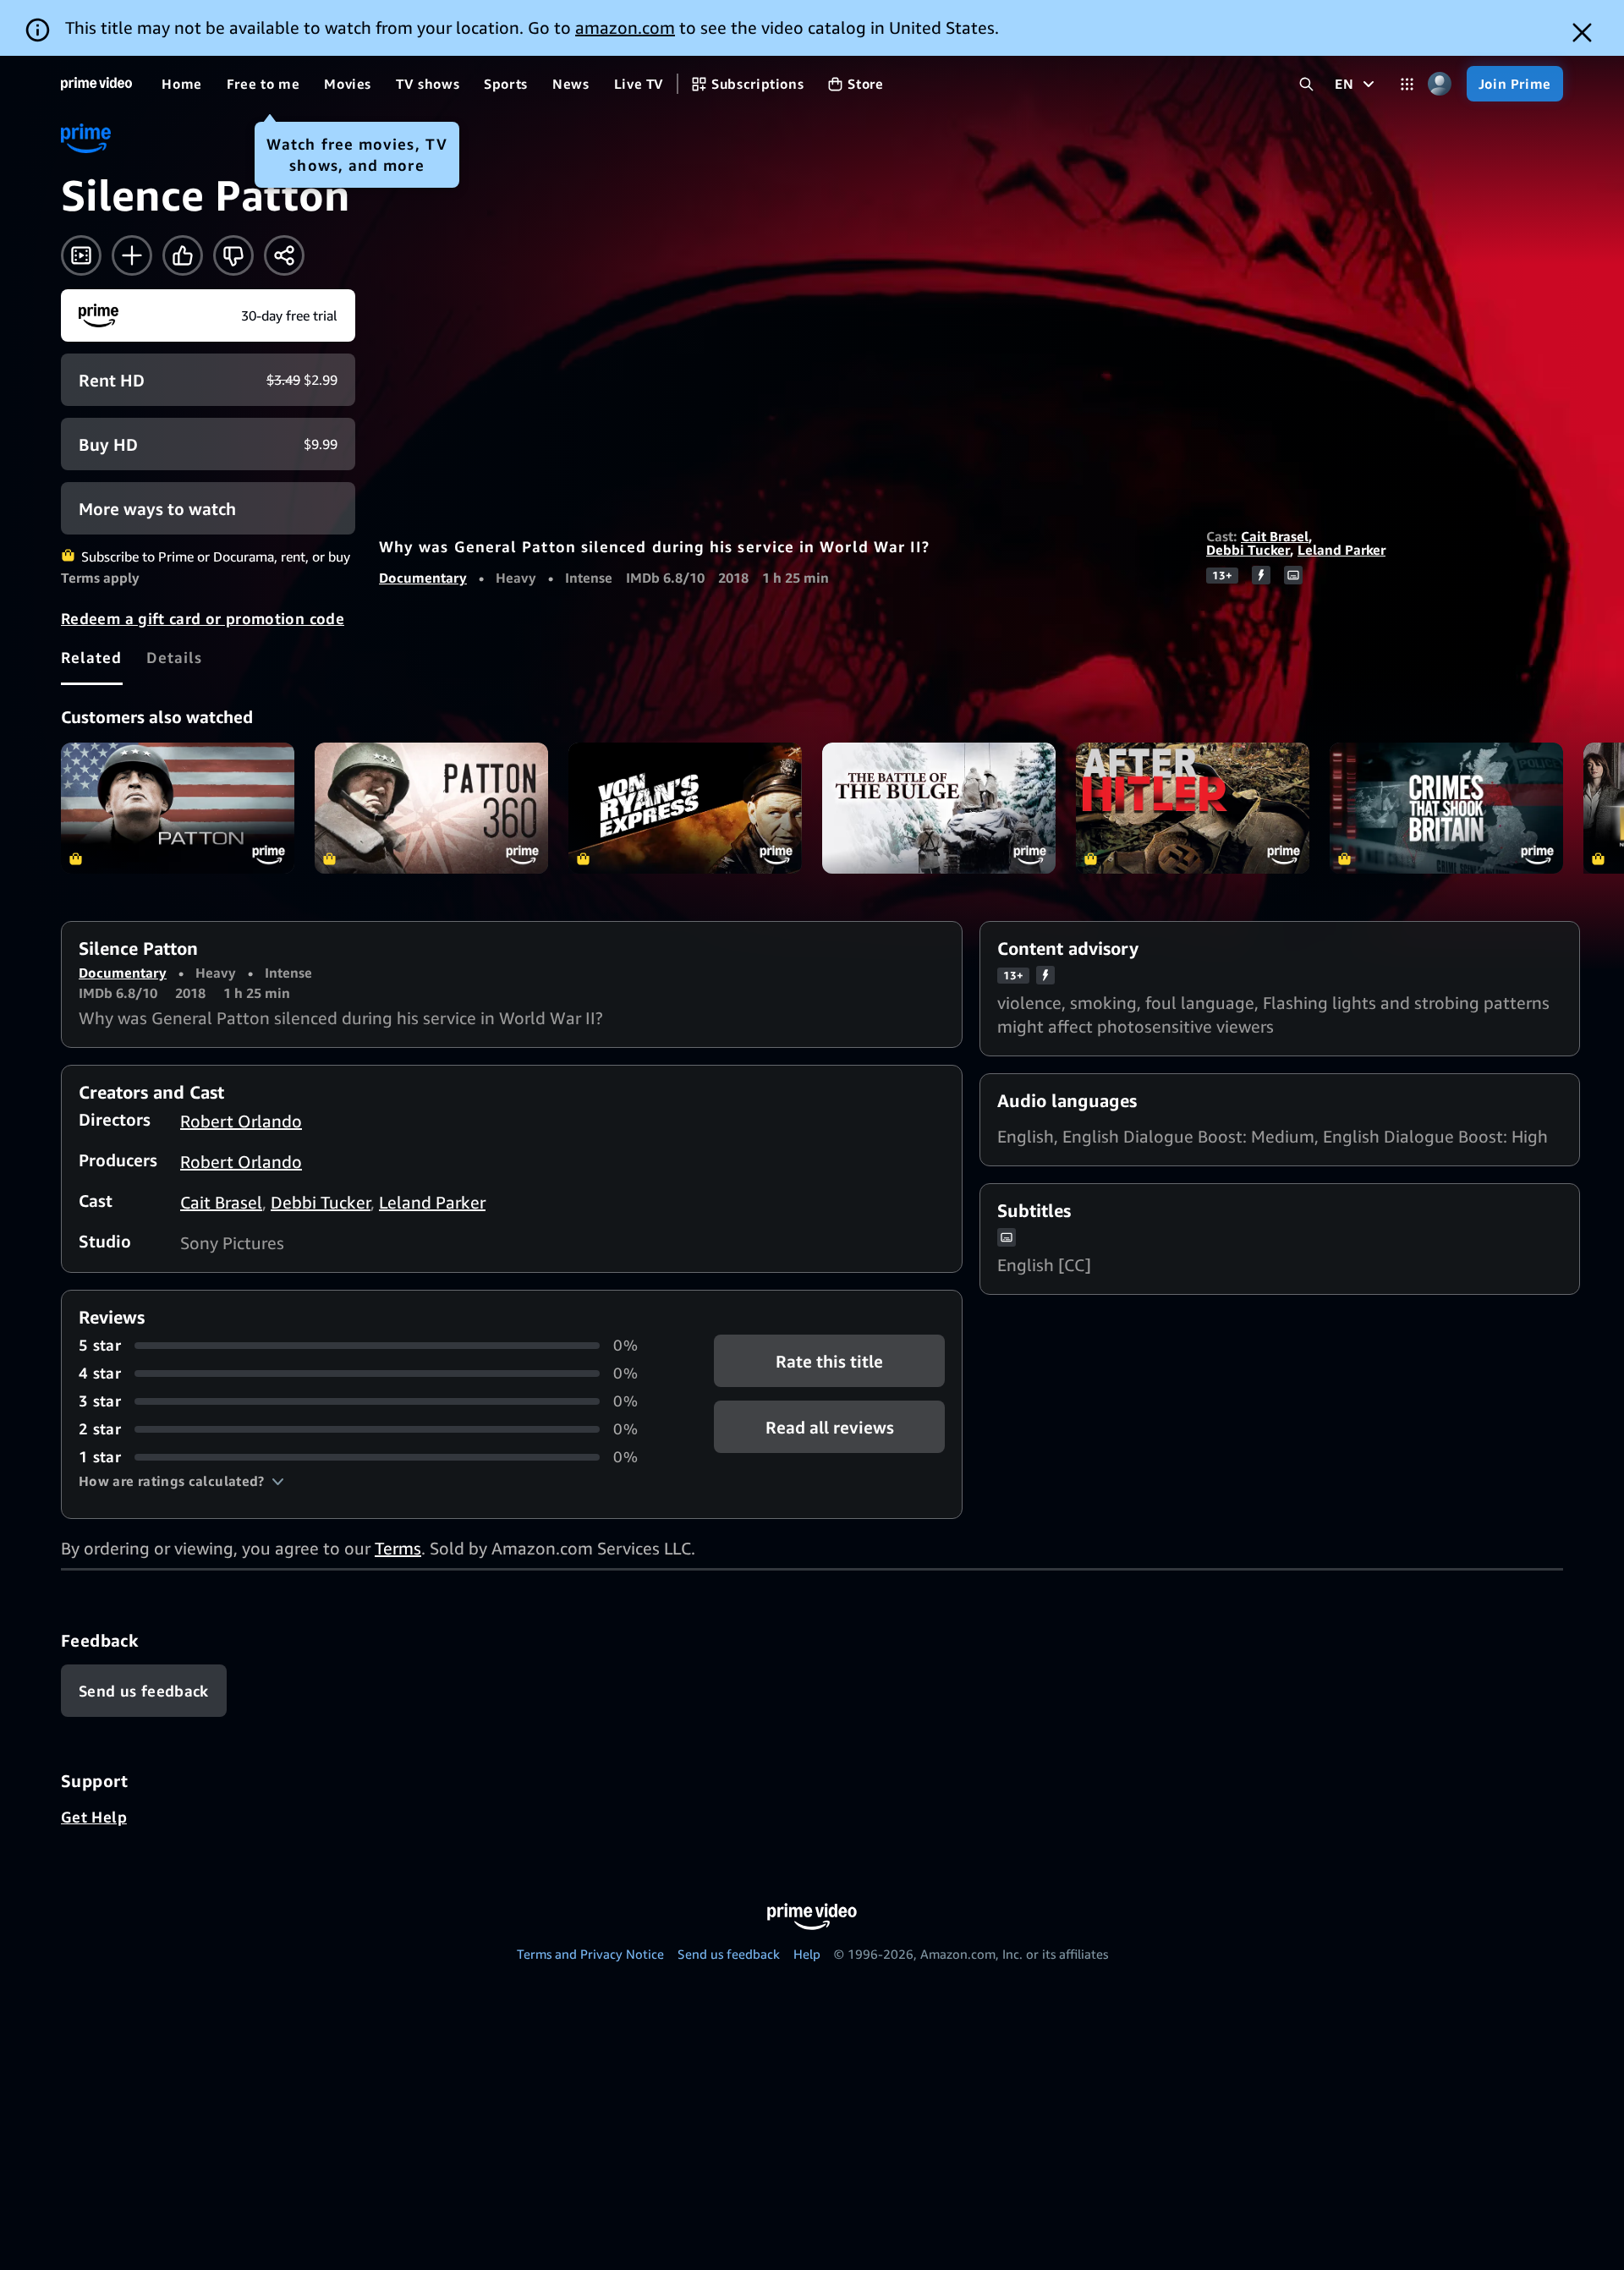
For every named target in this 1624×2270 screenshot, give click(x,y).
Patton (178, 808)
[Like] (183, 255)
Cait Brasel (1275, 536)
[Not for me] (233, 255)
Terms (398, 1548)
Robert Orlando (241, 1121)
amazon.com (625, 27)
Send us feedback (729, 1954)
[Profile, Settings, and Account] (1440, 84)
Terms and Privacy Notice (590, 1954)
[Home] (96, 84)
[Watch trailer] (81, 255)
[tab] (92, 657)
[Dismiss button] (1582, 33)
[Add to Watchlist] (132, 255)
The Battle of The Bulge (939, 808)
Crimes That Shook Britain (1446, 808)
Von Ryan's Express (685, 808)
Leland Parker (1341, 550)
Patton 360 (431, 808)
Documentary (423, 578)
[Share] (284, 255)
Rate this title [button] (829, 1361)
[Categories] (1407, 84)
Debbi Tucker (1248, 550)
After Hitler (1193, 808)
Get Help (94, 1817)
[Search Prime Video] (1306, 84)
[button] (181, 1481)
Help (807, 1954)
